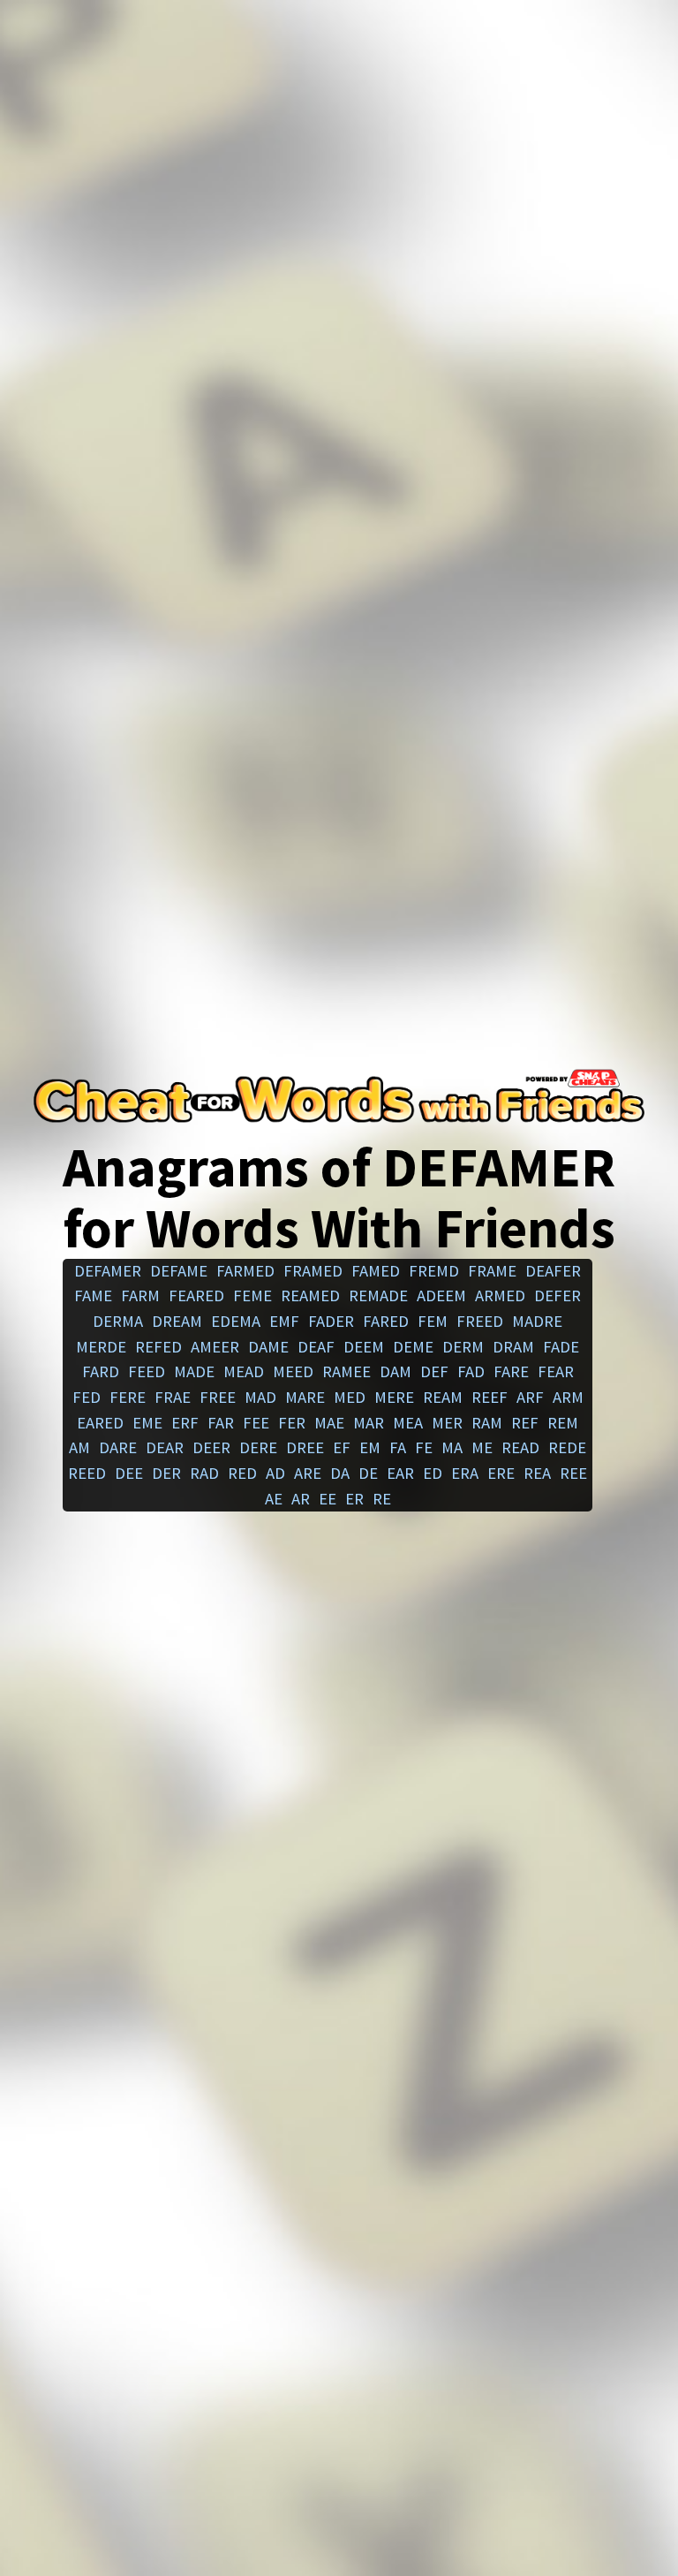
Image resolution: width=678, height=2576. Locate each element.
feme (252, 1296)
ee (328, 1499)
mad (260, 1397)
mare (305, 1397)
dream (177, 1321)
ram (487, 1423)
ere (501, 1473)
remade (378, 1296)
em (370, 1447)
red (242, 1473)
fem (433, 1321)
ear (400, 1473)
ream (443, 1397)
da (340, 1473)
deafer (553, 1271)
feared (196, 1296)
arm (568, 1397)
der (166, 1473)
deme (413, 1347)
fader (331, 1321)
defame (179, 1271)
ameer (215, 1347)
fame (93, 1296)
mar (369, 1423)
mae (329, 1423)
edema (236, 1321)
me (482, 1447)
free (218, 1397)
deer (211, 1447)
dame (268, 1347)
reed (87, 1473)
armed (500, 1296)
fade (561, 1347)
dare (118, 1447)
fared (386, 1321)
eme (147, 1423)
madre (537, 1321)
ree (573, 1473)
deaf (316, 1347)
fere (128, 1397)
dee (129, 1473)
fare (511, 1371)
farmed (245, 1271)
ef (342, 1447)
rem (563, 1423)
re (382, 1499)
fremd (434, 1271)
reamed (310, 1296)
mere (394, 1397)
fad (471, 1371)
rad (204, 1473)
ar (301, 1499)
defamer (108, 1271)
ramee (347, 1371)
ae (274, 1499)
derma (118, 1321)
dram (513, 1347)
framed (313, 1271)
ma (452, 1447)
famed (376, 1271)
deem (364, 1347)
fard (101, 1371)
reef (490, 1397)
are (308, 1473)
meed (293, 1371)
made (194, 1371)
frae (173, 1397)
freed (480, 1321)
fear (556, 1371)
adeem (441, 1296)
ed (433, 1473)
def (434, 1371)
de (368, 1473)
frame (492, 1271)
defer (557, 1296)
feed (147, 1371)
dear (165, 1447)
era (465, 1473)
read (520, 1447)
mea (408, 1423)
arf (530, 1397)
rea (537, 1473)
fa (398, 1447)
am (79, 1447)
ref (525, 1423)
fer (292, 1423)
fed (87, 1397)
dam (395, 1371)
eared (100, 1423)
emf (284, 1321)
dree (305, 1447)
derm (463, 1347)
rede (567, 1447)
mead (244, 1371)
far (221, 1423)
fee (256, 1423)
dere (258, 1447)
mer (447, 1423)
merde (101, 1347)
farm (140, 1296)
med (350, 1397)
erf (185, 1423)
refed (158, 1347)
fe (424, 1447)
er (354, 1499)
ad (275, 1473)
